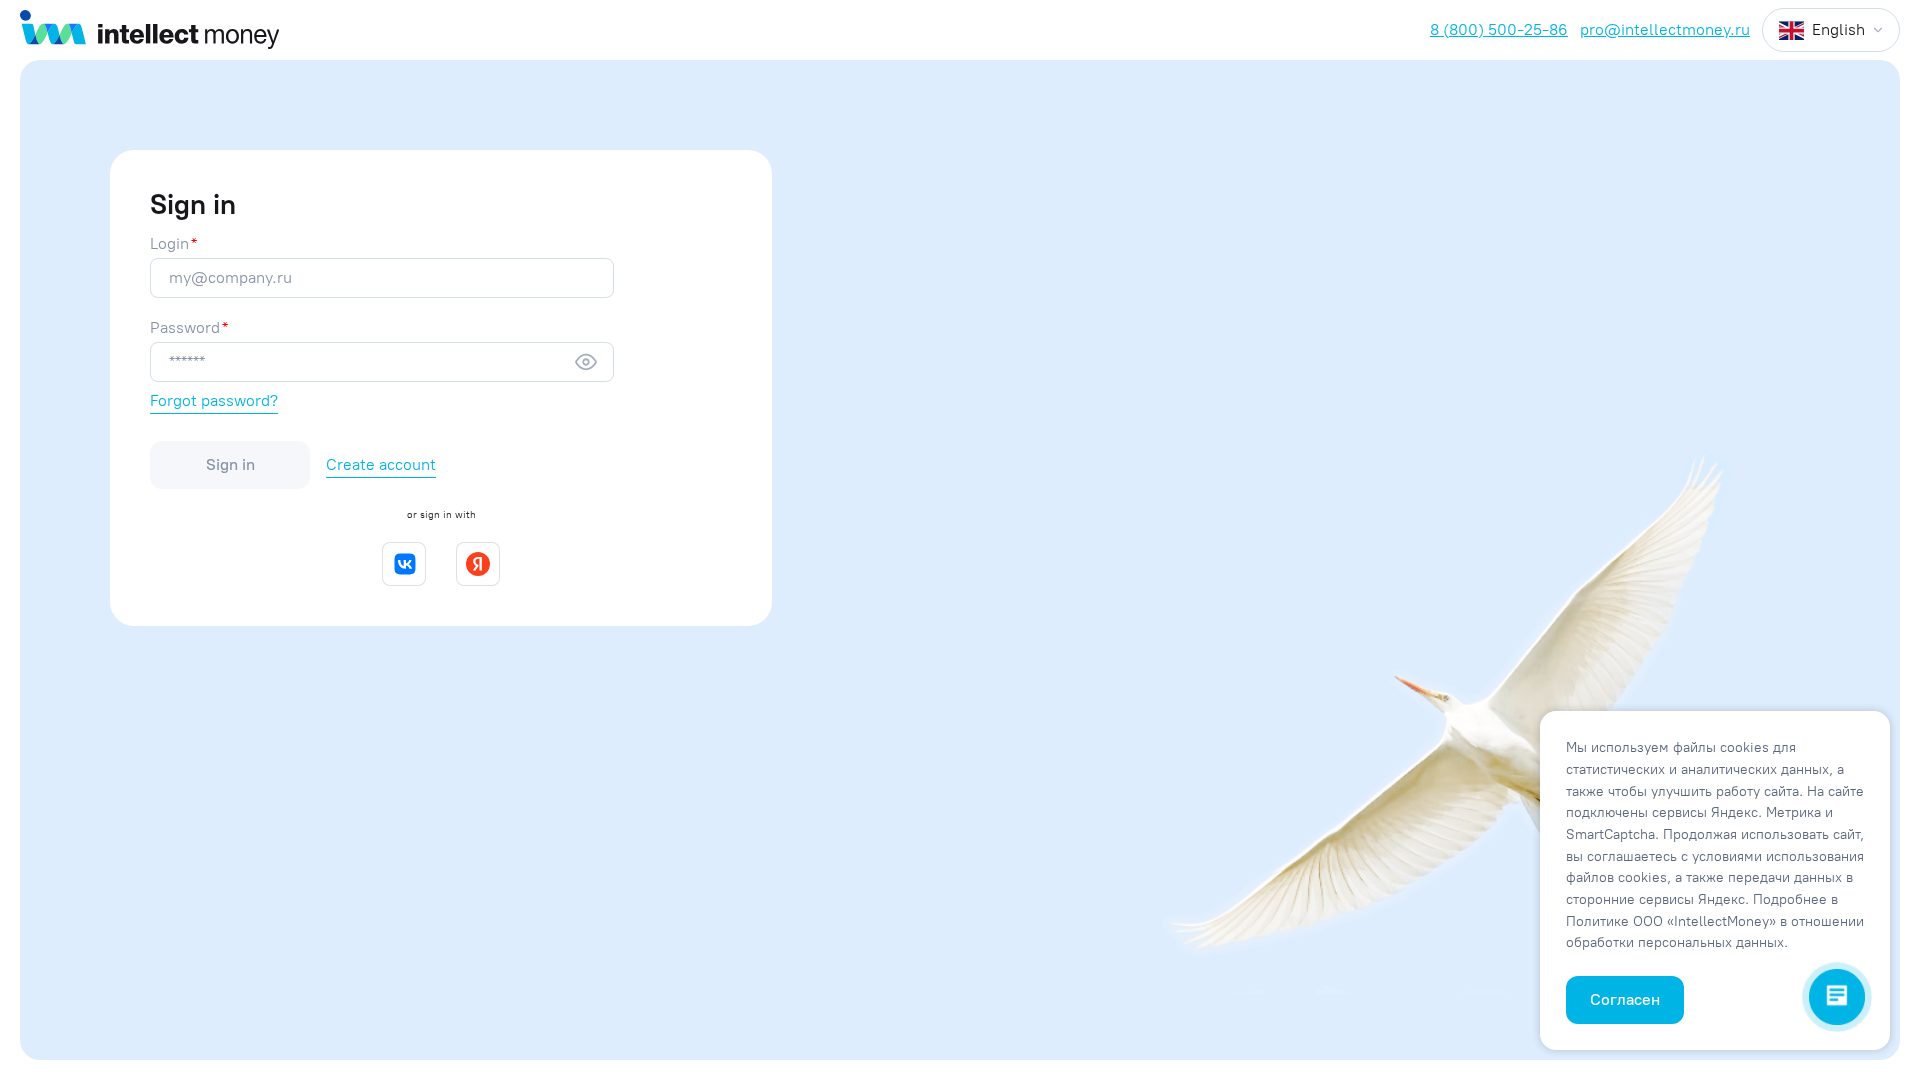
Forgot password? (214, 400)
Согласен (1625, 999)
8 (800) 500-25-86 (1499, 29)
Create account (381, 464)
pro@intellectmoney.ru (1665, 29)
